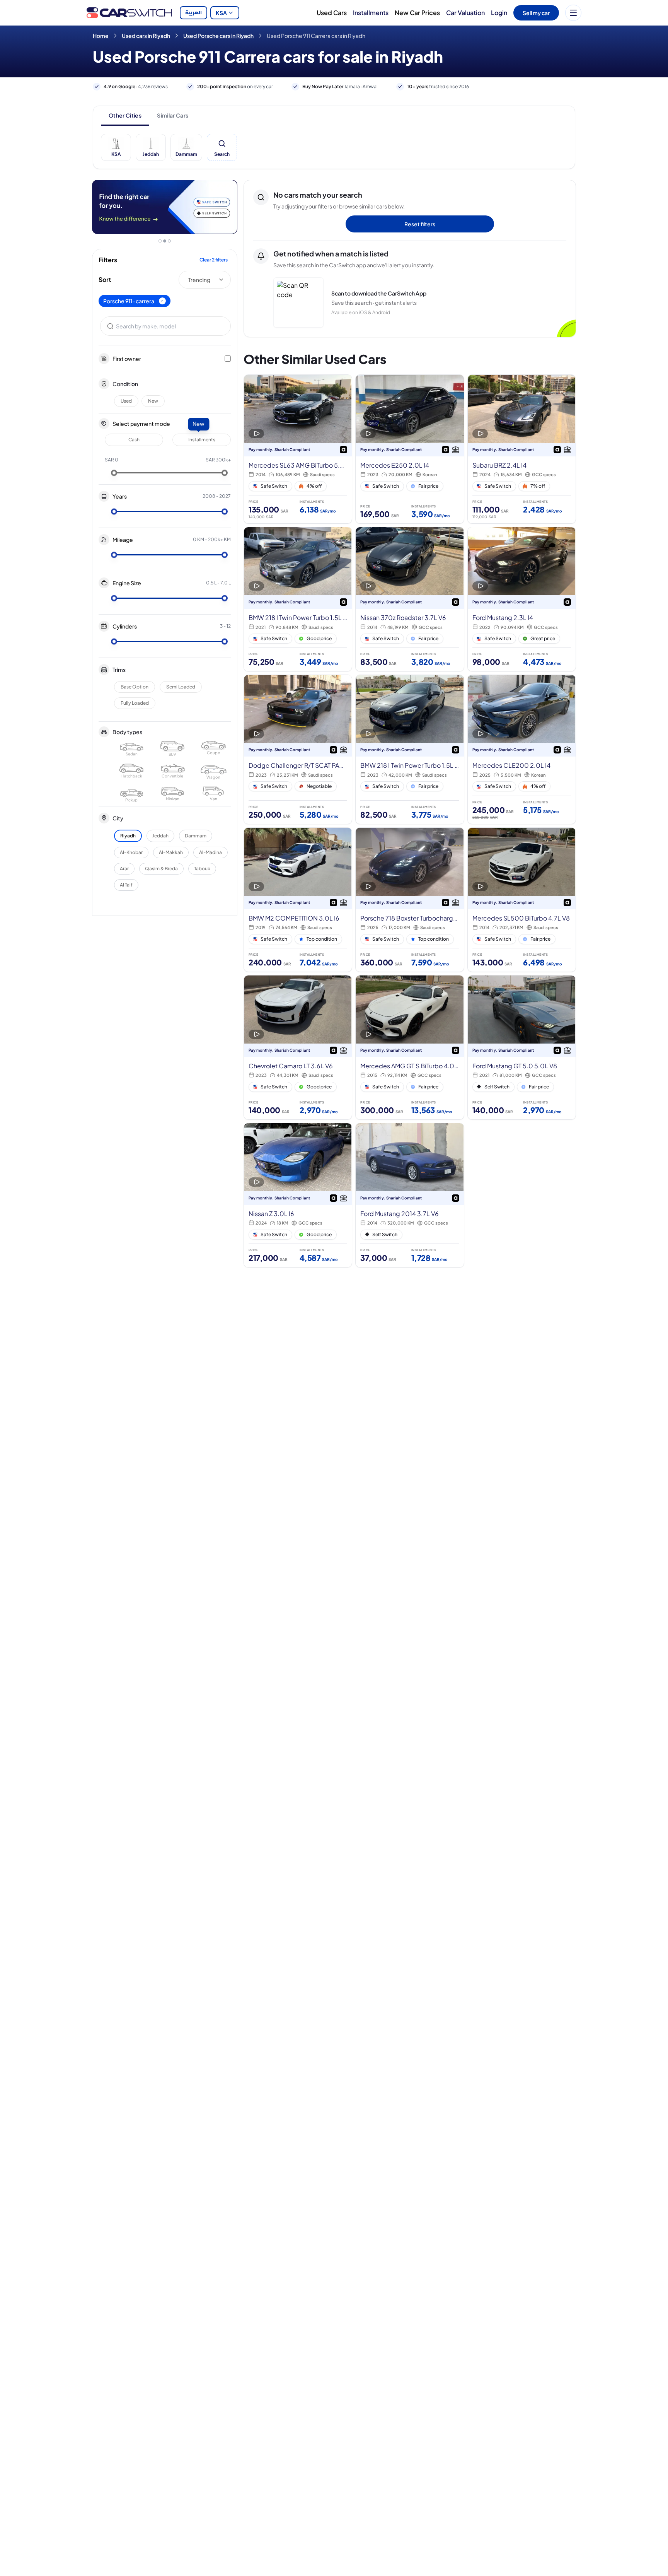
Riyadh (128, 836)
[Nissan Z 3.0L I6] (298, 1195)
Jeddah (160, 836)
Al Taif (126, 885)
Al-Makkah (171, 852)
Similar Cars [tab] (173, 115)
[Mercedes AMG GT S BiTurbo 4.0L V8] (410, 1047)
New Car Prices (417, 13)
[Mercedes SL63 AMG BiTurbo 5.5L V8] (298, 449)
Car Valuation (465, 13)
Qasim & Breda (161, 869)
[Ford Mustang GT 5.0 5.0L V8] (522, 1047)
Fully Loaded (135, 703)
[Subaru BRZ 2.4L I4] (522, 449)
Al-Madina (210, 852)
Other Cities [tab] (125, 115)
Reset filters (420, 224)
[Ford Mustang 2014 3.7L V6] (410, 1195)
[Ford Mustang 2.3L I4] (522, 599)
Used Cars (332, 13)
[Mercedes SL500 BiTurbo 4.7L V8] (522, 900)
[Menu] (573, 13)
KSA (221, 13)
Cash (134, 440)
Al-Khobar (131, 852)
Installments (371, 13)
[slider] (114, 473)
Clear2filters (214, 260)
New (153, 401)
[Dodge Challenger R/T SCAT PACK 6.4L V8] (298, 749)
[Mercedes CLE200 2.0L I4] (522, 749)
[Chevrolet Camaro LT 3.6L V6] (298, 1047)
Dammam (196, 836)
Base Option (135, 687)
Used (126, 401)
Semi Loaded (181, 687)
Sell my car (536, 13)
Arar (124, 869)
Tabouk (202, 869)
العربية (193, 13)
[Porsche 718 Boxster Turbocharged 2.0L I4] (410, 900)
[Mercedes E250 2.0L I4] (410, 449)
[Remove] (162, 301)
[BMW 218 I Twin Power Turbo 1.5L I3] (298, 599)
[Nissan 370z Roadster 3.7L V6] (410, 599)
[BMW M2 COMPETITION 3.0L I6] (298, 900)
